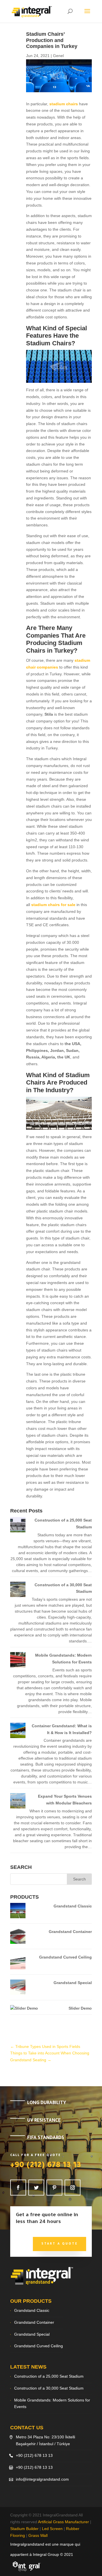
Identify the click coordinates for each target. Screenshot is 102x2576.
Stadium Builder (24, 2529)
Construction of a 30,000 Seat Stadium (49, 2388)
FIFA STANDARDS (46, 2138)
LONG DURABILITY (47, 2103)
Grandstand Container (70, 1932)
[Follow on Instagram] (73, 2188)
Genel (58, 56)
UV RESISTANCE (44, 2121)
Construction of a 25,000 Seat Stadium (49, 2376)
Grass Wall (38, 2535)
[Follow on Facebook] (18, 2188)
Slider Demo (80, 2008)
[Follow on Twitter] (36, 2188)
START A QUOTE (59, 2244)
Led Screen (52, 2529)
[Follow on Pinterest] (54, 2188)
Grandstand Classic (73, 1906)
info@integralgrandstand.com (42, 2479)
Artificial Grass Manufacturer (63, 2522)
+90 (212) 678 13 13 (46, 2166)
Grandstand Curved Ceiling (65, 1957)
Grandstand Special (73, 1983)
